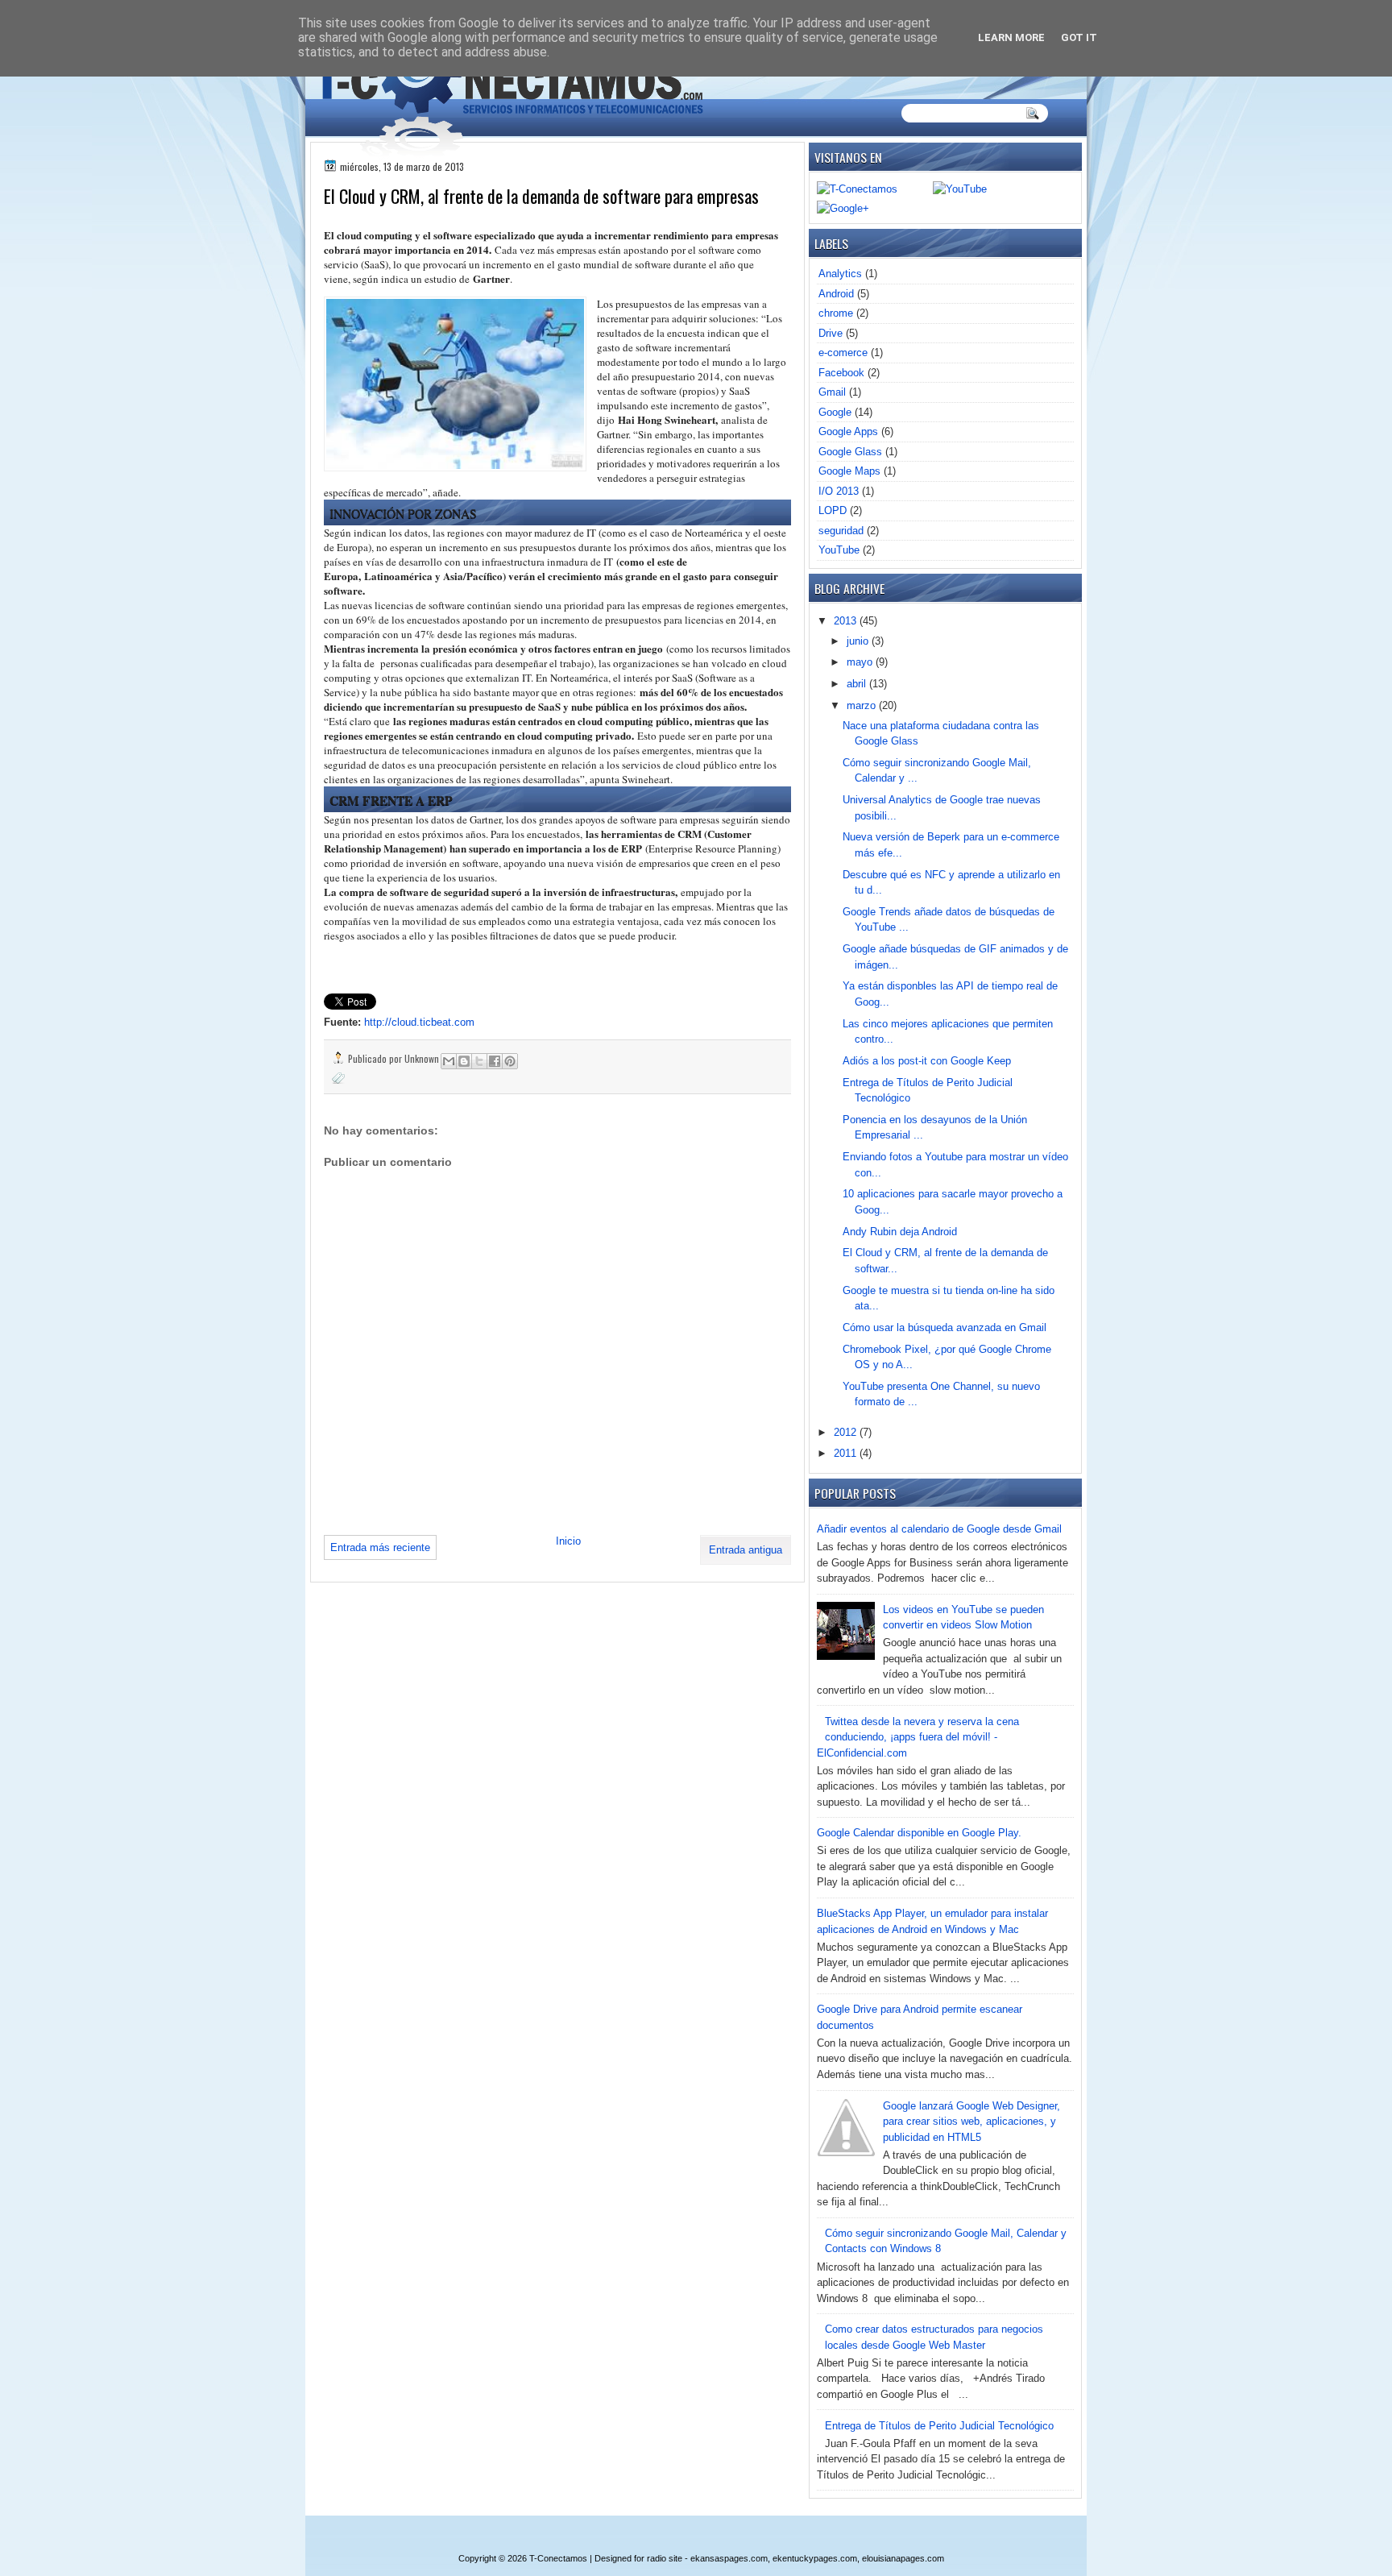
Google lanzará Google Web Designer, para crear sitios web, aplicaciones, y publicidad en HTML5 (971, 2122)
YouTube (839, 550)
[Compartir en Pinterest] (510, 1061)
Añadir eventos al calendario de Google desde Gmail (939, 1529)
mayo (861, 662)
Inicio (568, 1541)
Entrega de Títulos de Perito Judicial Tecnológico (939, 2426)
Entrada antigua (746, 1550)
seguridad (841, 531)
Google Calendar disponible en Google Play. (919, 1833)
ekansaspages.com (729, 2558)
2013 (847, 621)
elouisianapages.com (903, 2558)
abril (858, 684)
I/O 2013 (839, 491)
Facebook (841, 373)
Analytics (840, 274)
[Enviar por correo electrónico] (449, 1061)
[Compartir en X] (479, 1061)
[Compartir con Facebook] (495, 1061)
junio (859, 641)
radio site (665, 2558)
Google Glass (850, 452)
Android (836, 294)
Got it (1079, 37)
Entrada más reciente (380, 1547)
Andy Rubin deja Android (900, 1232)
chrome (836, 313)
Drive (831, 333)
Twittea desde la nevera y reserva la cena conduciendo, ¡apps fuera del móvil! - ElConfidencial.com (918, 1737)
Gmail (832, 392)
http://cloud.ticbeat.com (419, 1022)
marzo (863, 705)
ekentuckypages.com (815, 2558)
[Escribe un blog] (464, 1061)
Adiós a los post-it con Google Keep (927, 1061)
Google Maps (849, 471)
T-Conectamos (558, 2558)
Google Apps (848, 431)
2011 (847, 1453)
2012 (847, 1432)
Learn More (1011, 37)
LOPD (833, 510)
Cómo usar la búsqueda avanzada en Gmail (945, 1327)
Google (835, 412)
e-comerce (843, 353)
